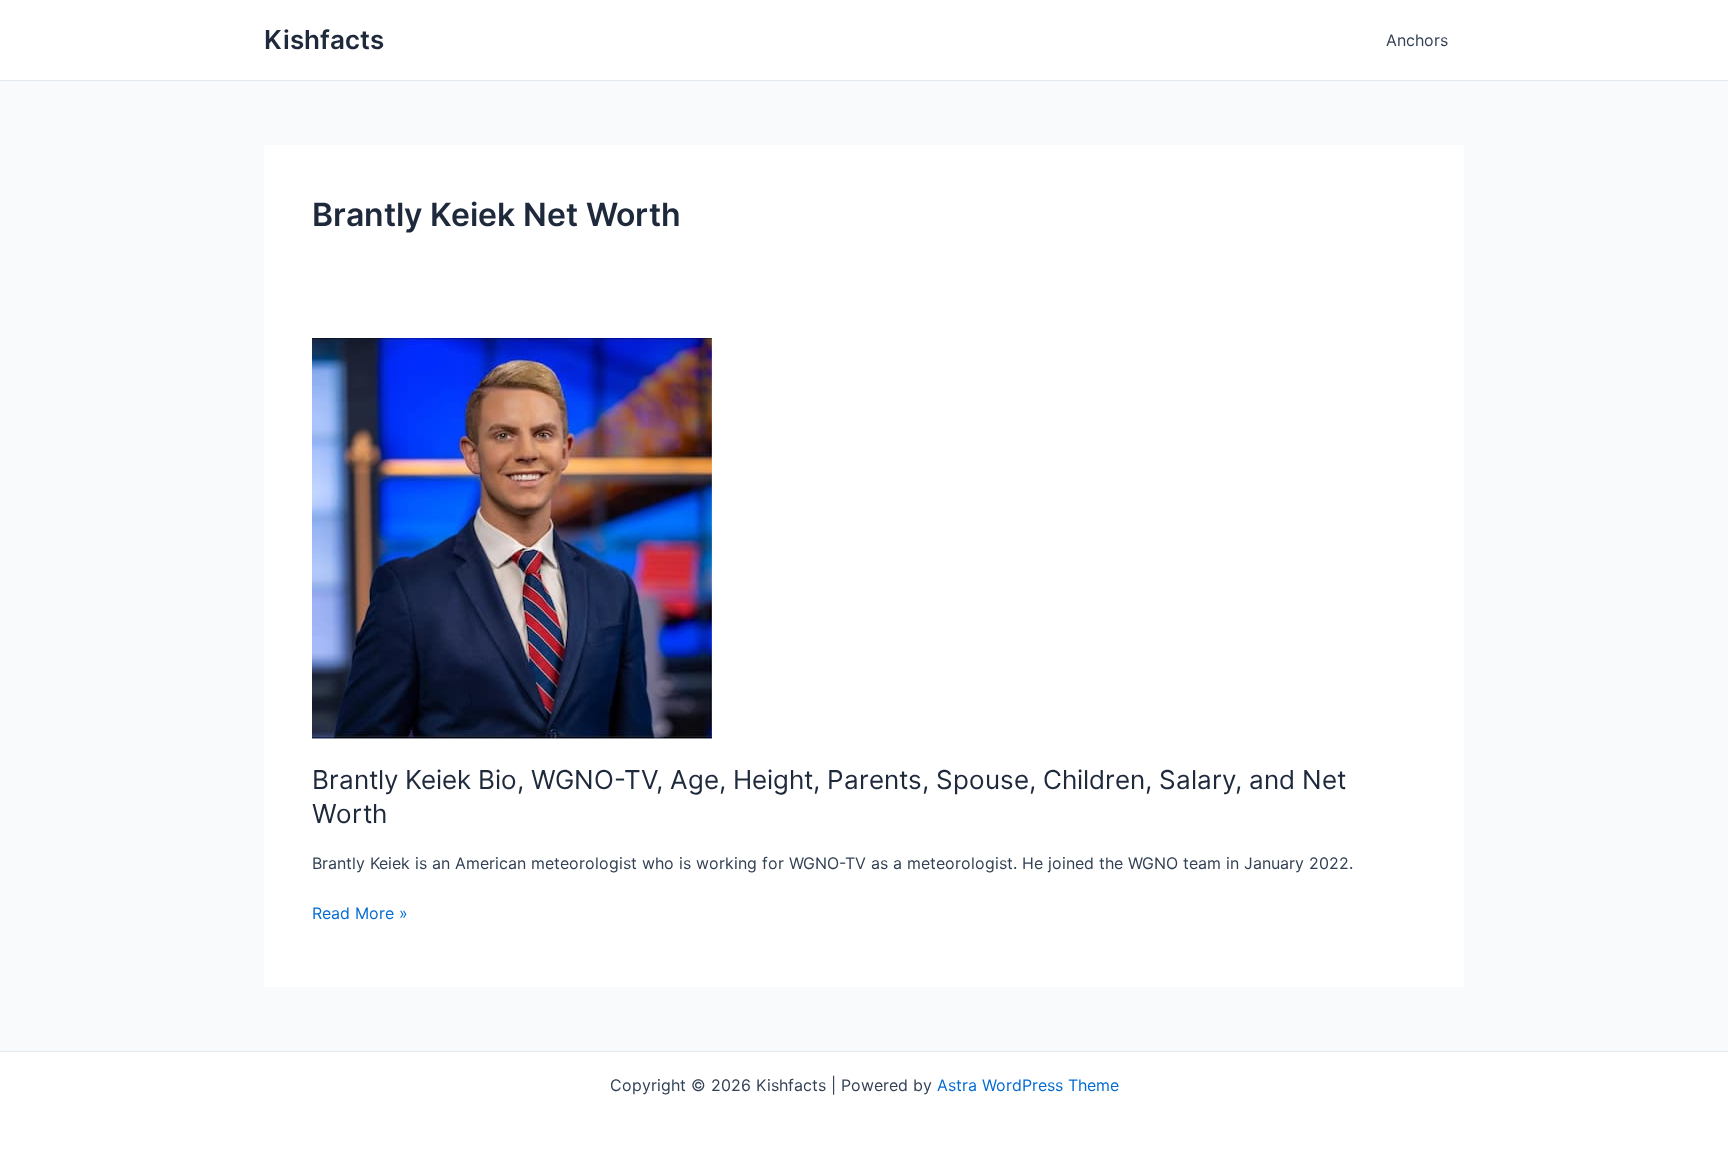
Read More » (360, 914)
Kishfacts (324, 39)
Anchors (1417, 40)
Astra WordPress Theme (1028, 1085)
